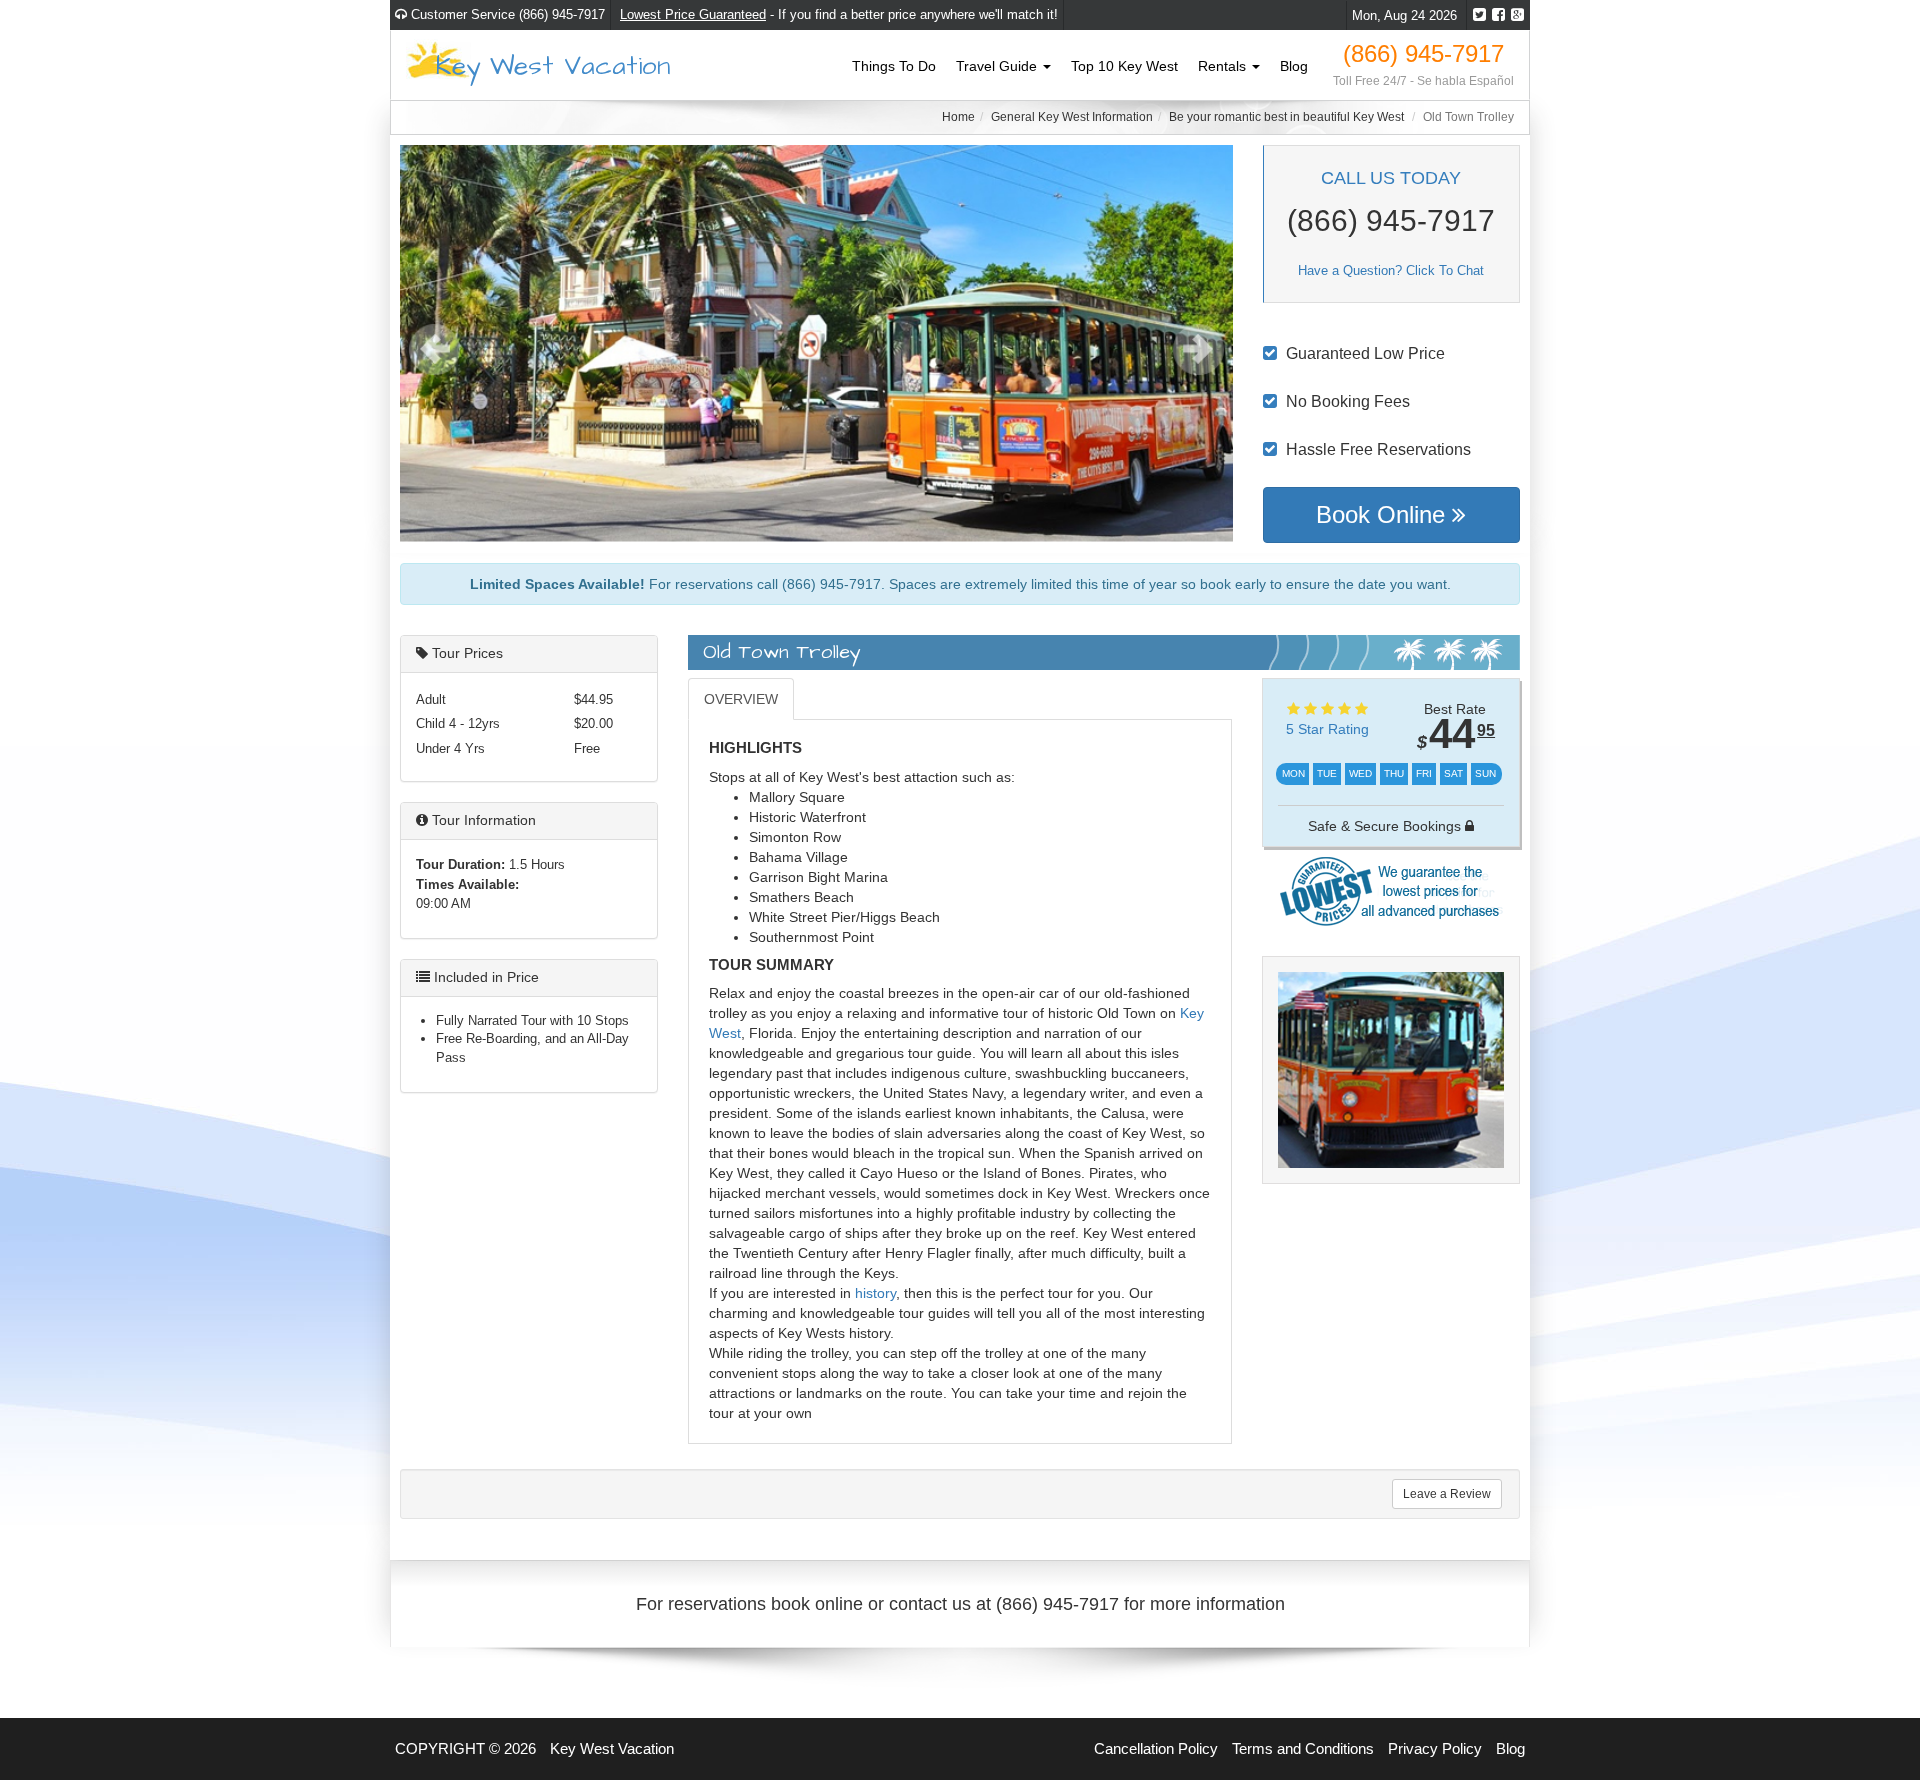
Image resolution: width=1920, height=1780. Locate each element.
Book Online (1384, 514)
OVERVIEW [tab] (741, 699)
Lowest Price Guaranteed (693, 14)
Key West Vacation (553, 64)
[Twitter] (1479, 15)
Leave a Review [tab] (1447, 1494)
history (875, 1293)
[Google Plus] (1517, 15)
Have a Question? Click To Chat (1391, 270)
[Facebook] (1498, 15)
